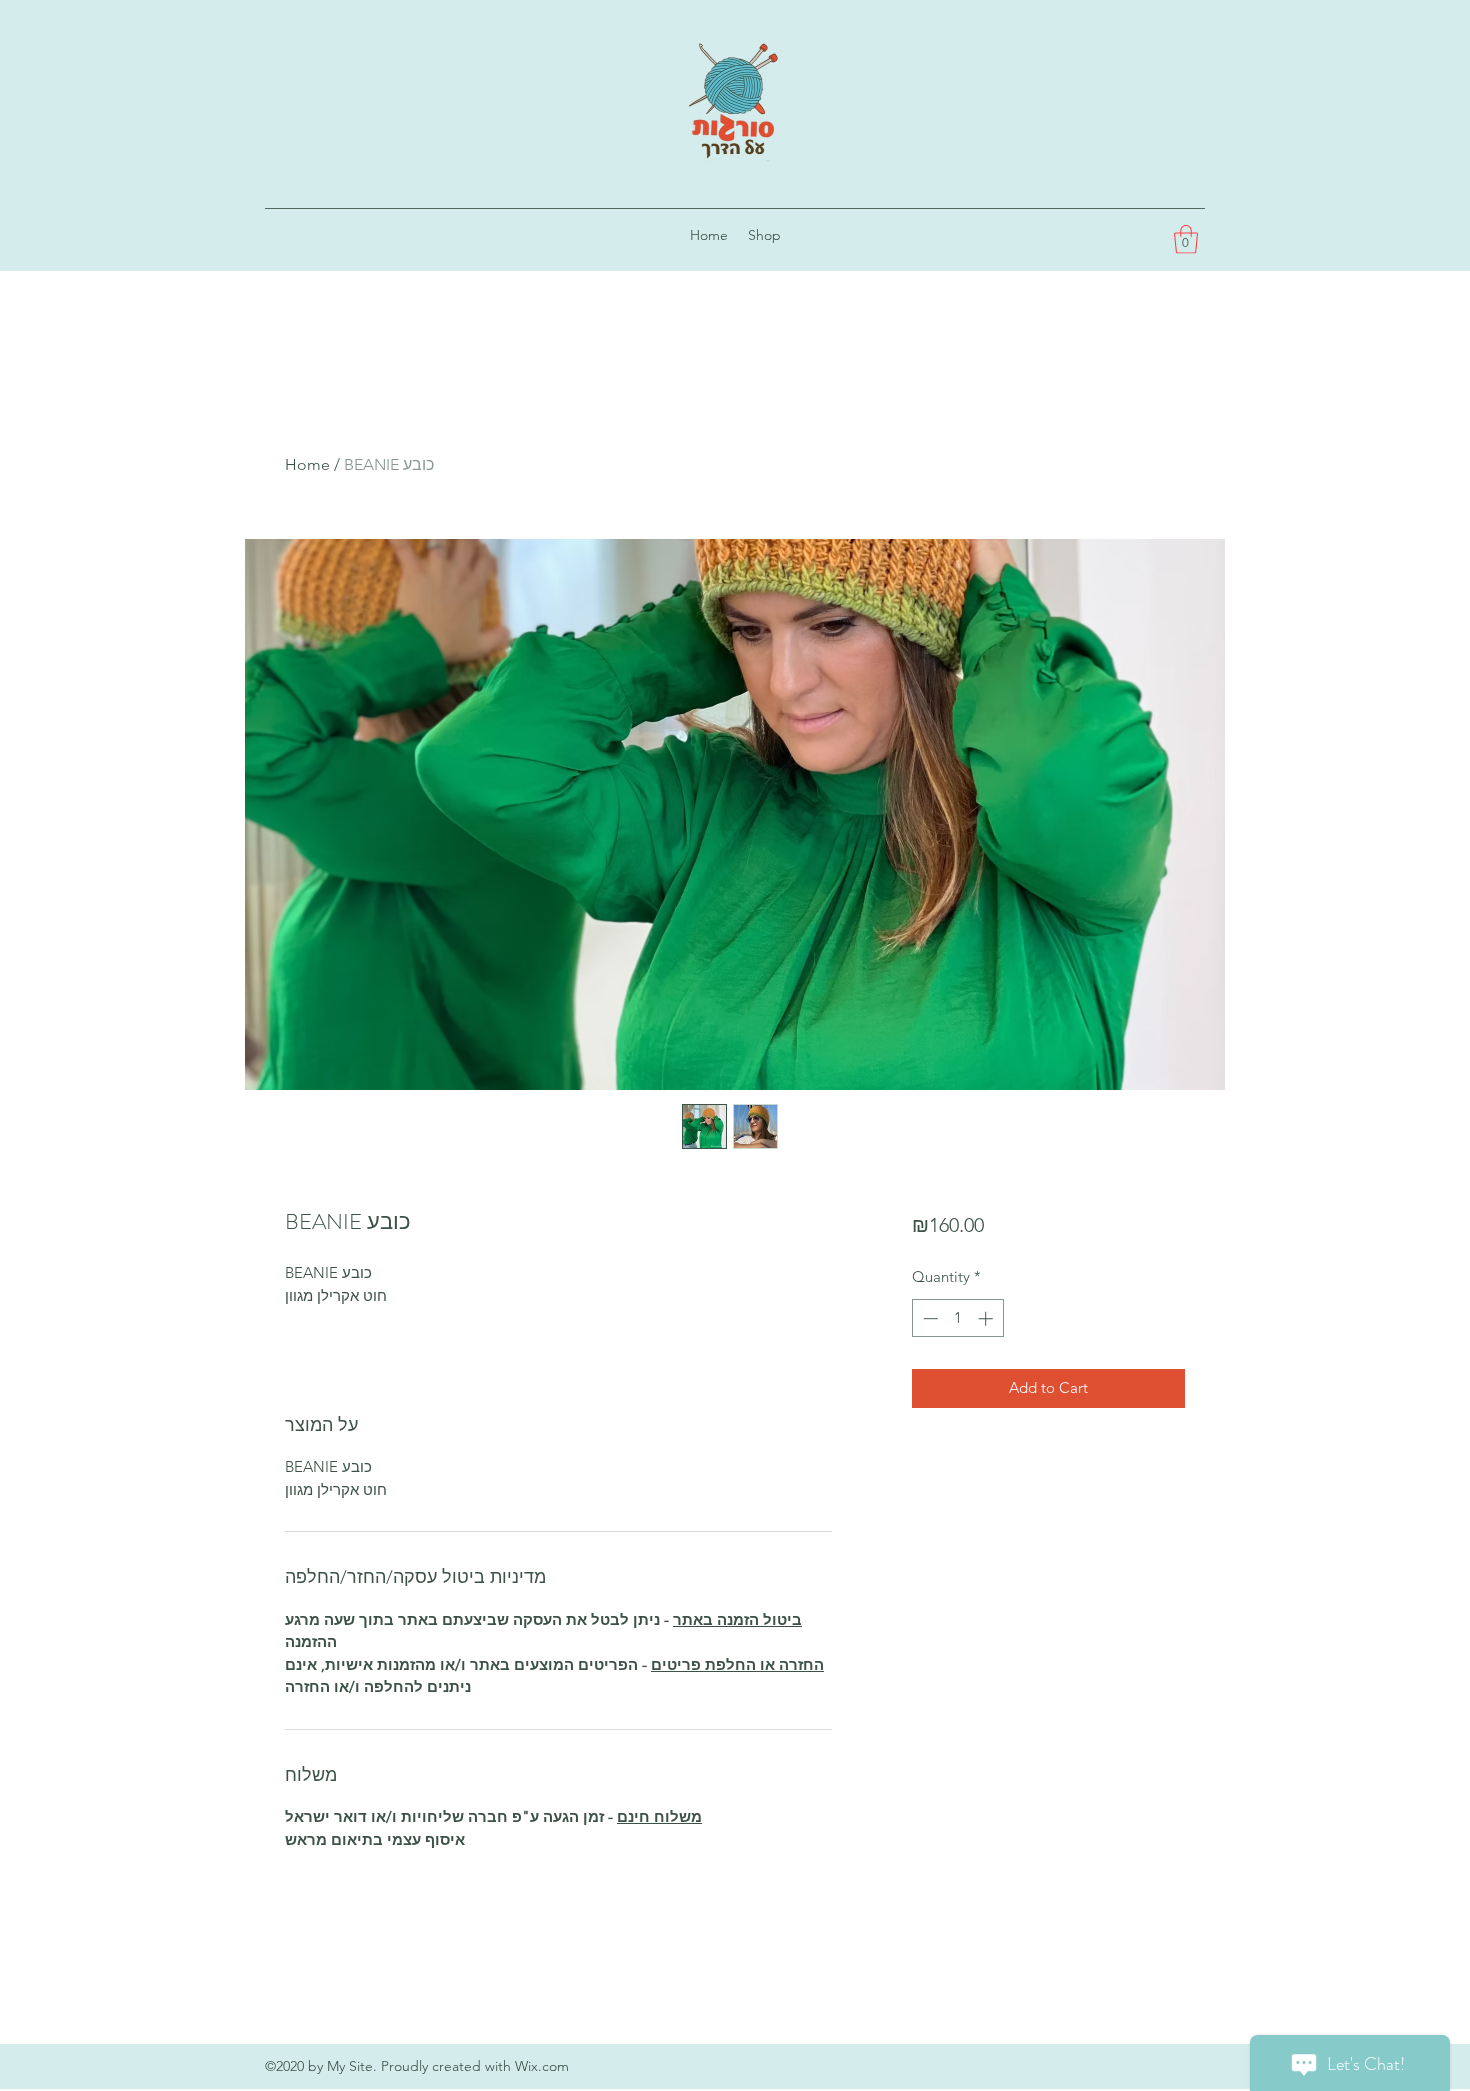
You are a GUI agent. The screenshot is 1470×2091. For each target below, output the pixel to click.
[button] (1186, 239)
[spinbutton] (957, 1318)
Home (307, 464)
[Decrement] (928, 1318)
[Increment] (987, 1318)
